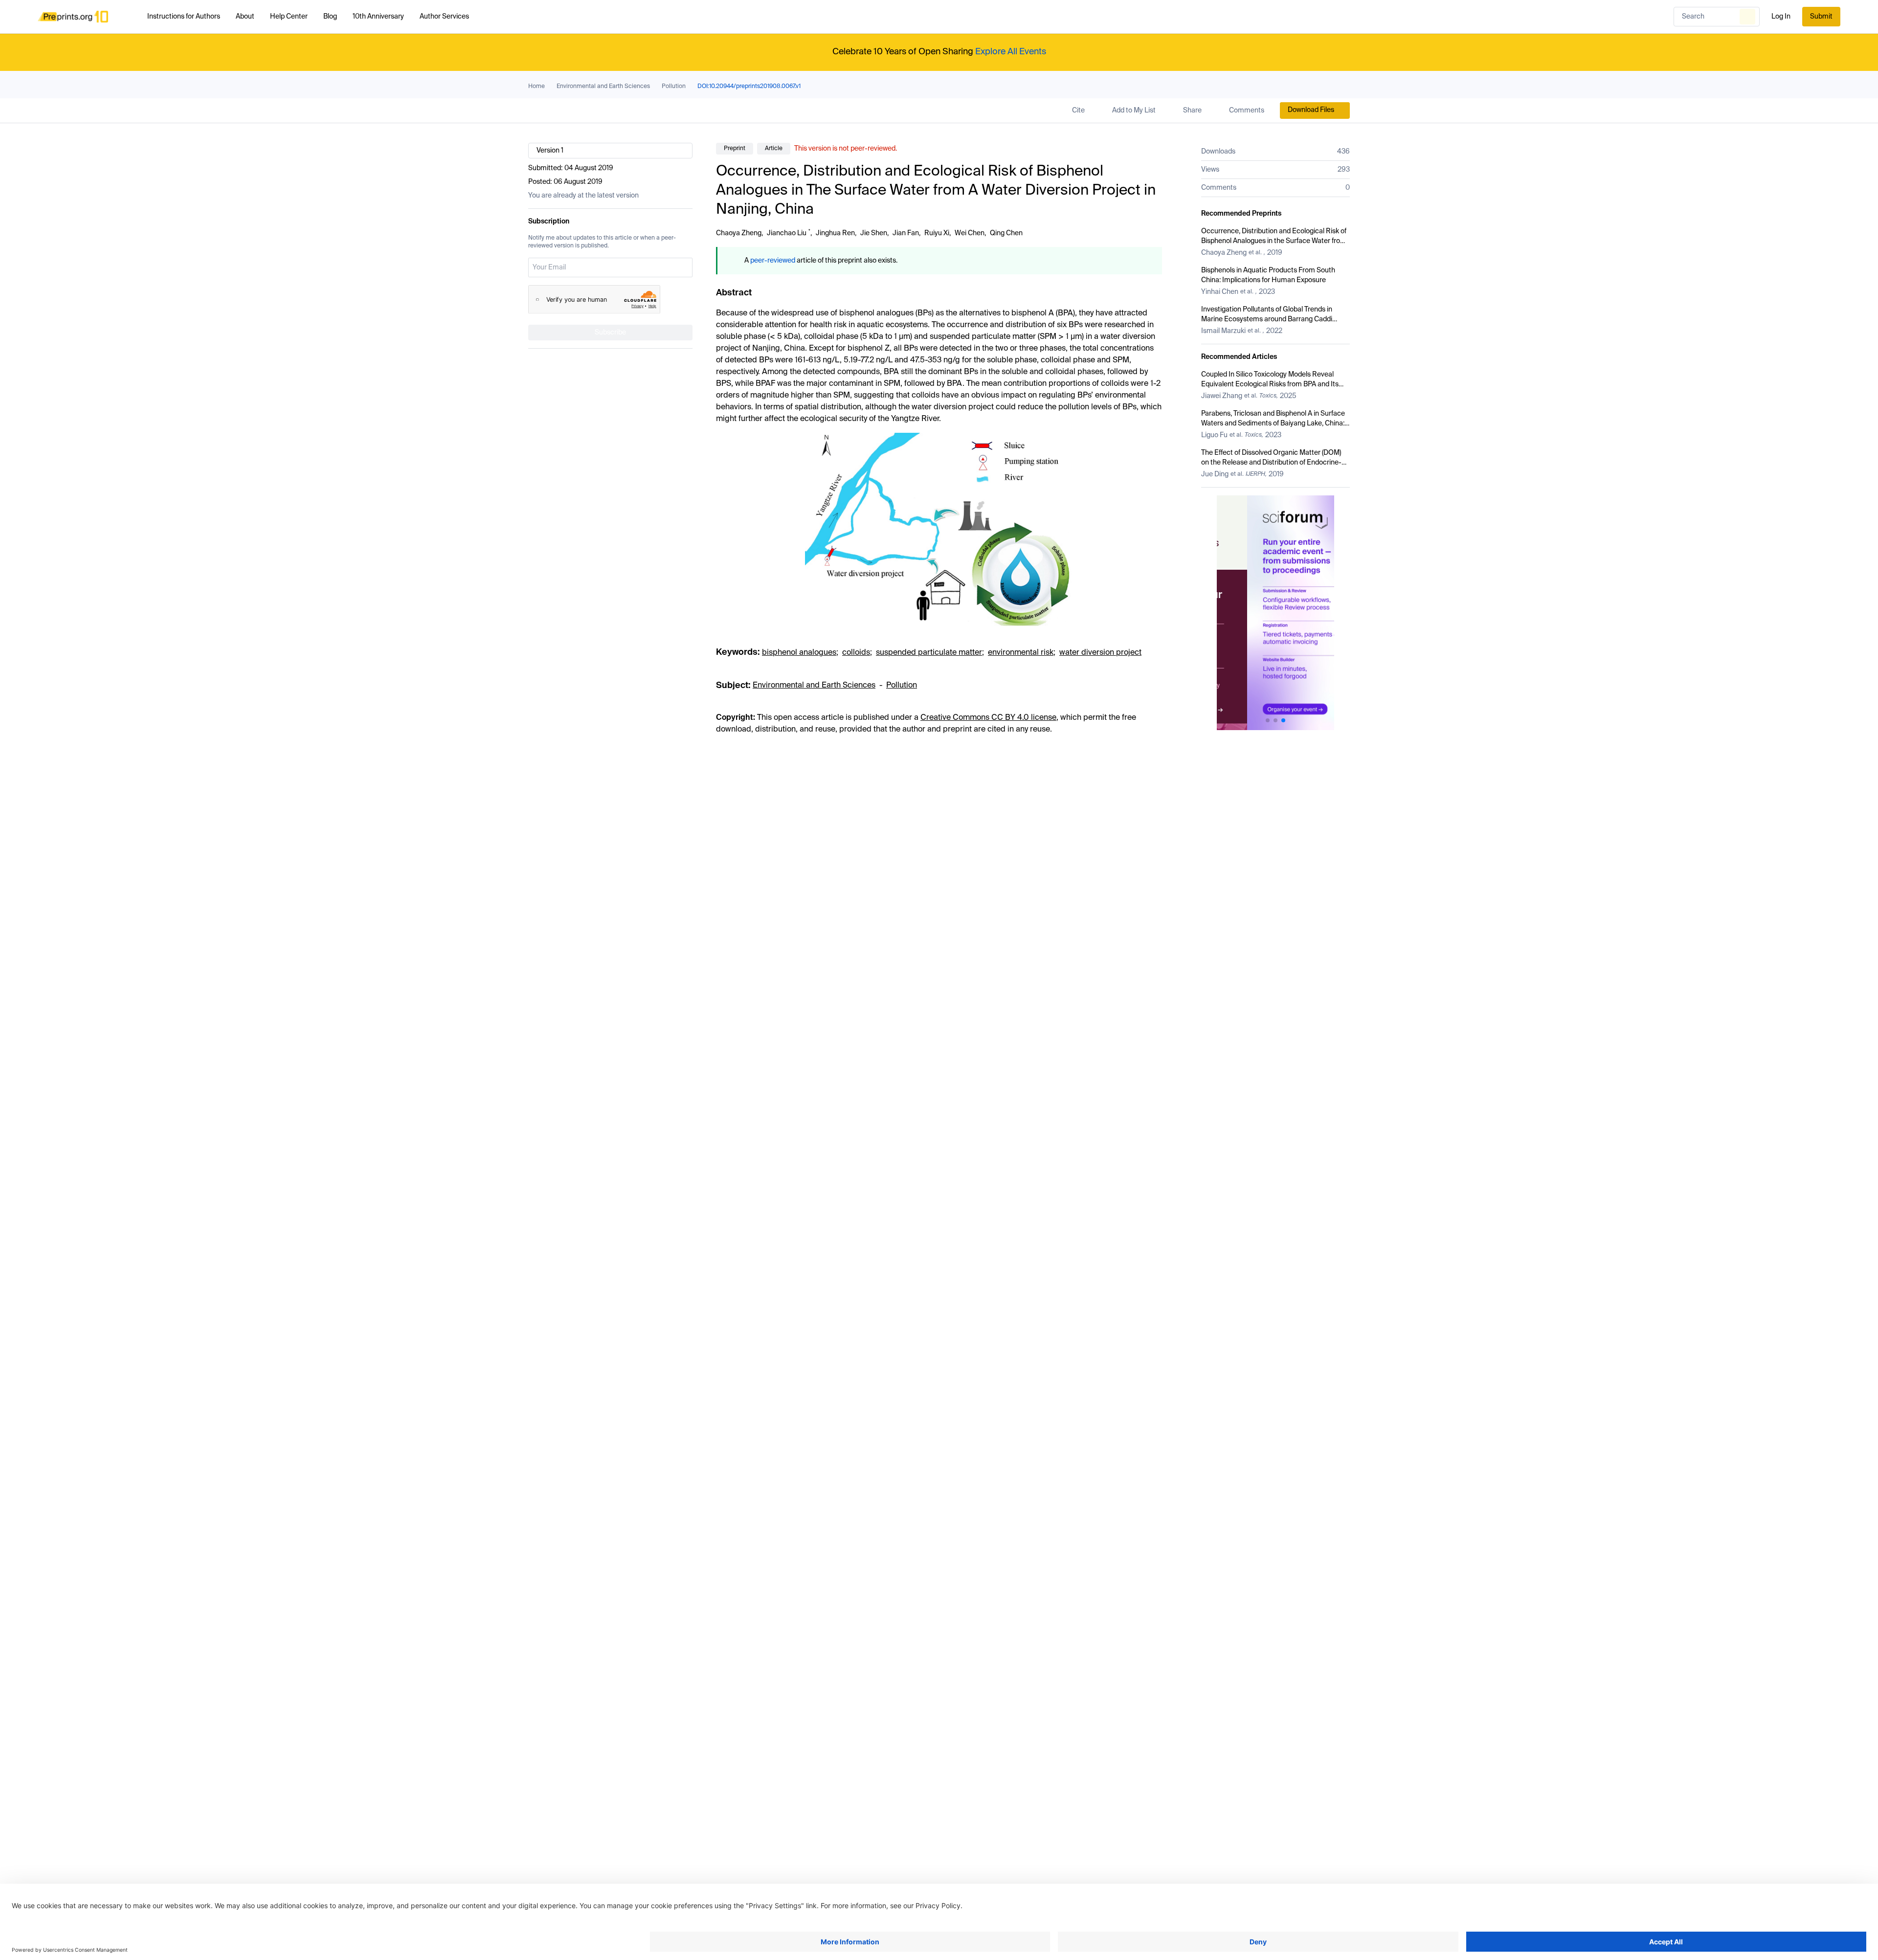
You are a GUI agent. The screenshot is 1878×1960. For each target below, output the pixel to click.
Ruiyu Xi (937, 233)
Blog (330, 17)
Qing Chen (1006, 233)
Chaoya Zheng (739, 233)
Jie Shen (874, 233)
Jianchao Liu (787, 233)
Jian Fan (906, 233)
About (245, 17)
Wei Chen (970, 233)
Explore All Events (1011, 52)
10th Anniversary (378, 17)
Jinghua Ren (835, 233)
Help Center (289, 17)
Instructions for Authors (184, 17)
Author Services (444, 17)
